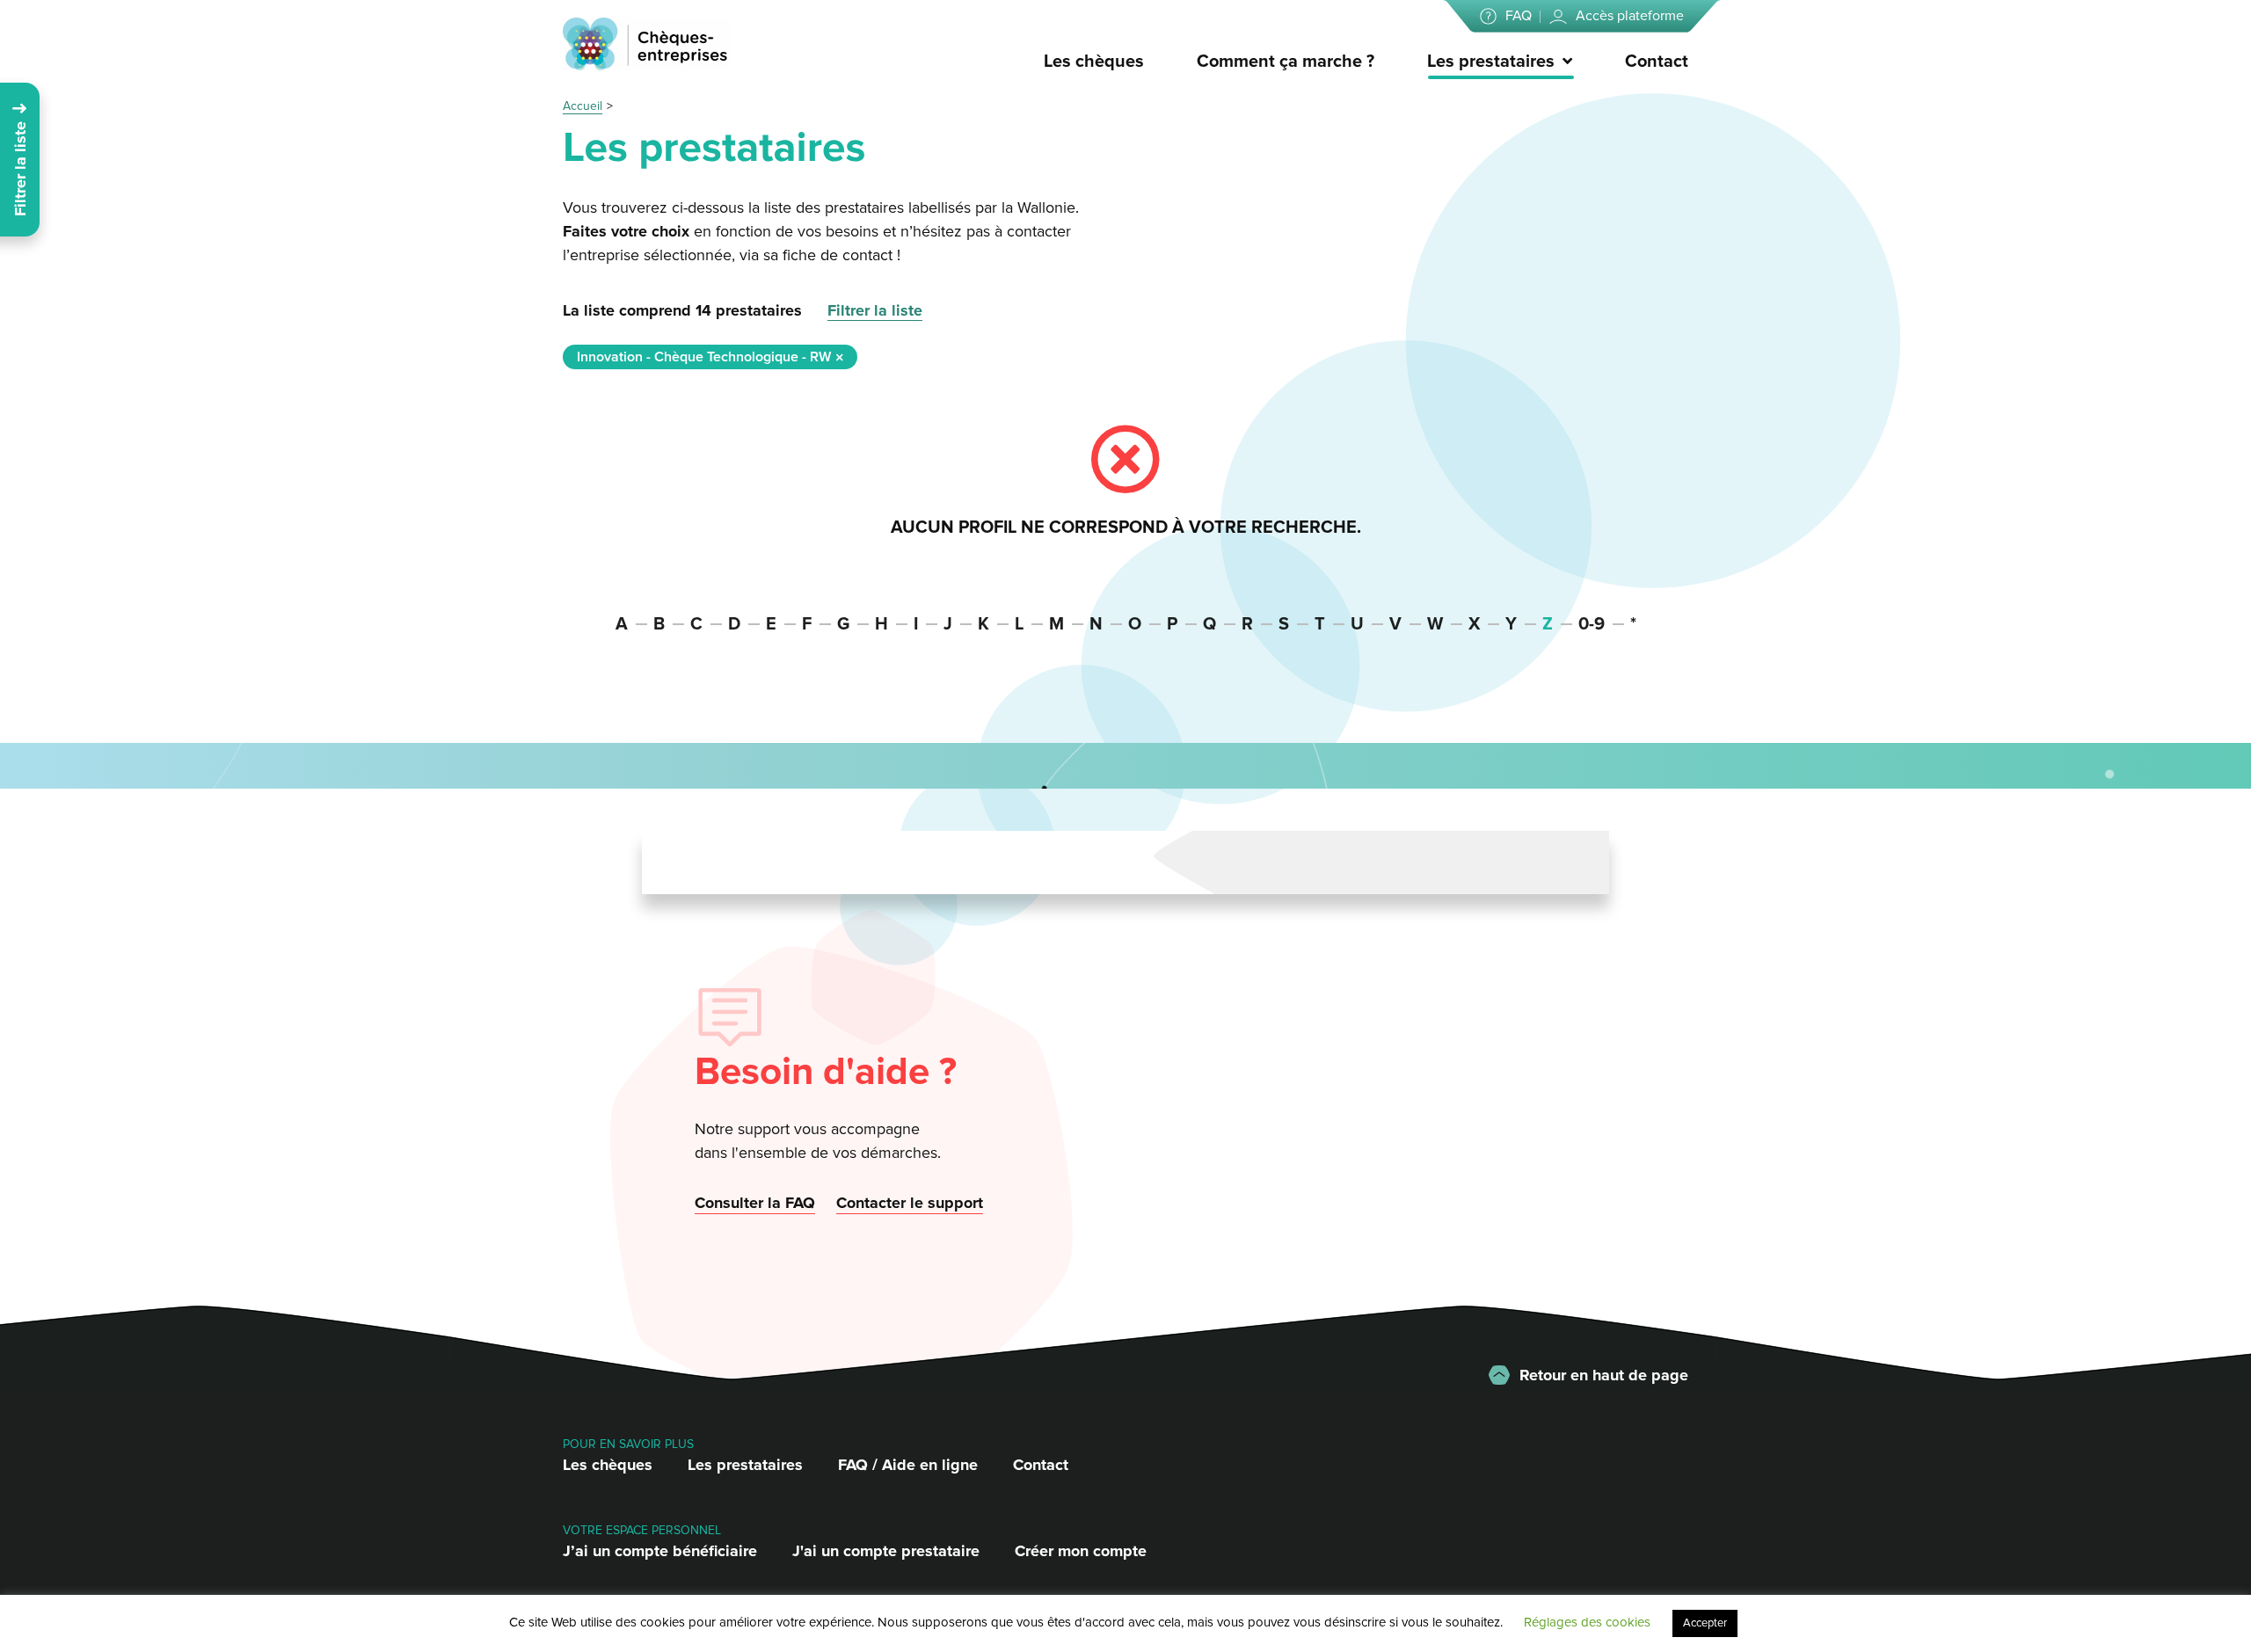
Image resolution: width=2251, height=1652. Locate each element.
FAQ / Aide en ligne (908, 1465)
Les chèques (1094, 62)
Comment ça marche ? (1286, 62)
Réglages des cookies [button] (1587, 1622)
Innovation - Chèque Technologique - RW (704, 357)
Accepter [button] (1705, 1623)
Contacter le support (910, 1203)
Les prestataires (1491, 62)
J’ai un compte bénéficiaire (660, 1551)
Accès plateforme (1630, 16)
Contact (1657, 62)
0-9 (1592, 624)
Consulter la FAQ (755, 1203)
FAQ (1519, 16)
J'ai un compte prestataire (886, 1551)
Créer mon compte (1081, 1551)
